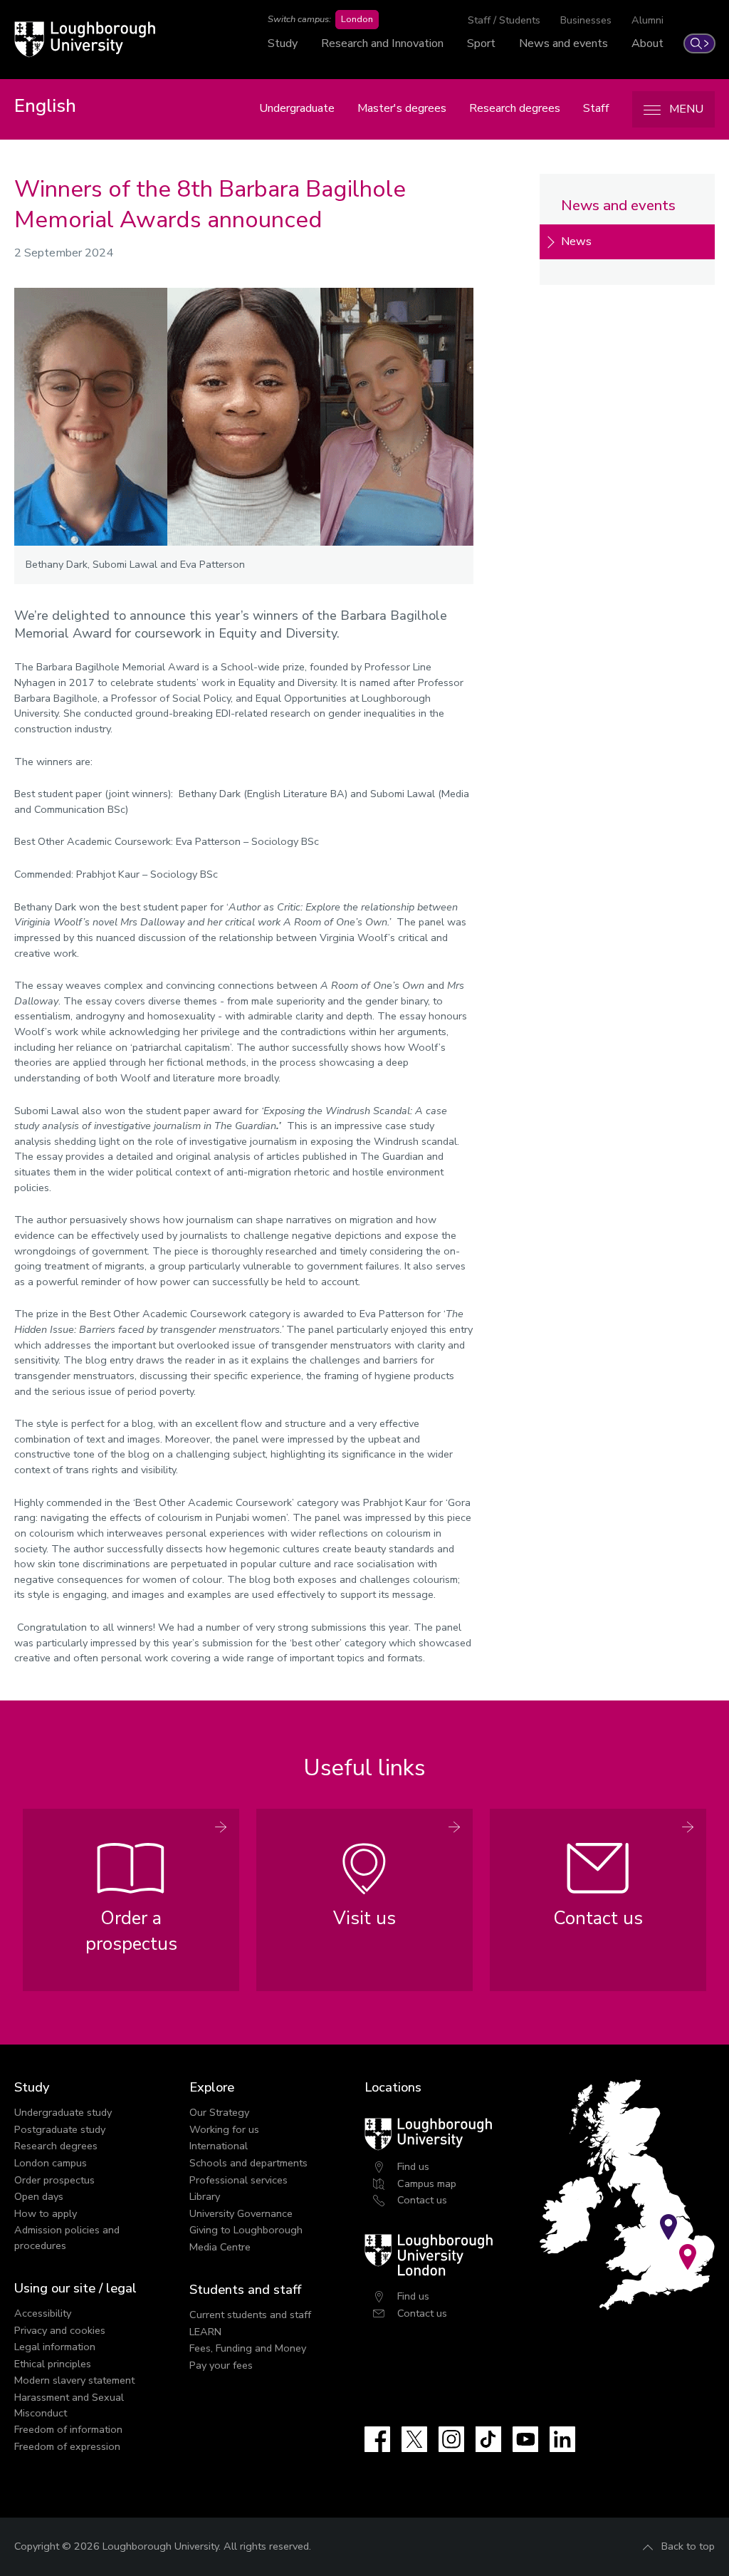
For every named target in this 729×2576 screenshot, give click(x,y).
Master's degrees (402, 108)
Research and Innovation (382, 43)
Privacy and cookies (60, 2330)
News (576, 241)
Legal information (55, 2347)
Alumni (647, 20)
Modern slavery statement (74, 2380)
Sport (481, 43)
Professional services (238, 2180)
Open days (39, 2196)
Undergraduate (297, 108)
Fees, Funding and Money (248, 2348)
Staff (596, 108)
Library (205, 2196)
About (647, 43)
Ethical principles (53, 2364)
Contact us (422, 2200)
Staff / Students (504, 20)
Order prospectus (54, 2180)
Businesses (586, 20)
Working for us (224, 2129)
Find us (413, 2166)
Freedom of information (68, 2429)
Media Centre (220, 2247)
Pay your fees (221, 2365)
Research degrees (515, 108)
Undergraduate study (63, 2112)
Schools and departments (248, 2163)
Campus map (427, 2183)
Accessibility (43, 2313)
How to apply (46, 2213)
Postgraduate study (60, 2129)
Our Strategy (219, 2112)
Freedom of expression (67, 2446)
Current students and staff (250, 2315)
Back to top (688, 2546)
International (219, 2146)
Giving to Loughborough (246, 2230)
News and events (563, 43)
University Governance (241, 2213)
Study (283, 43)
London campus (51, 2163)
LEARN (205, 2332)
